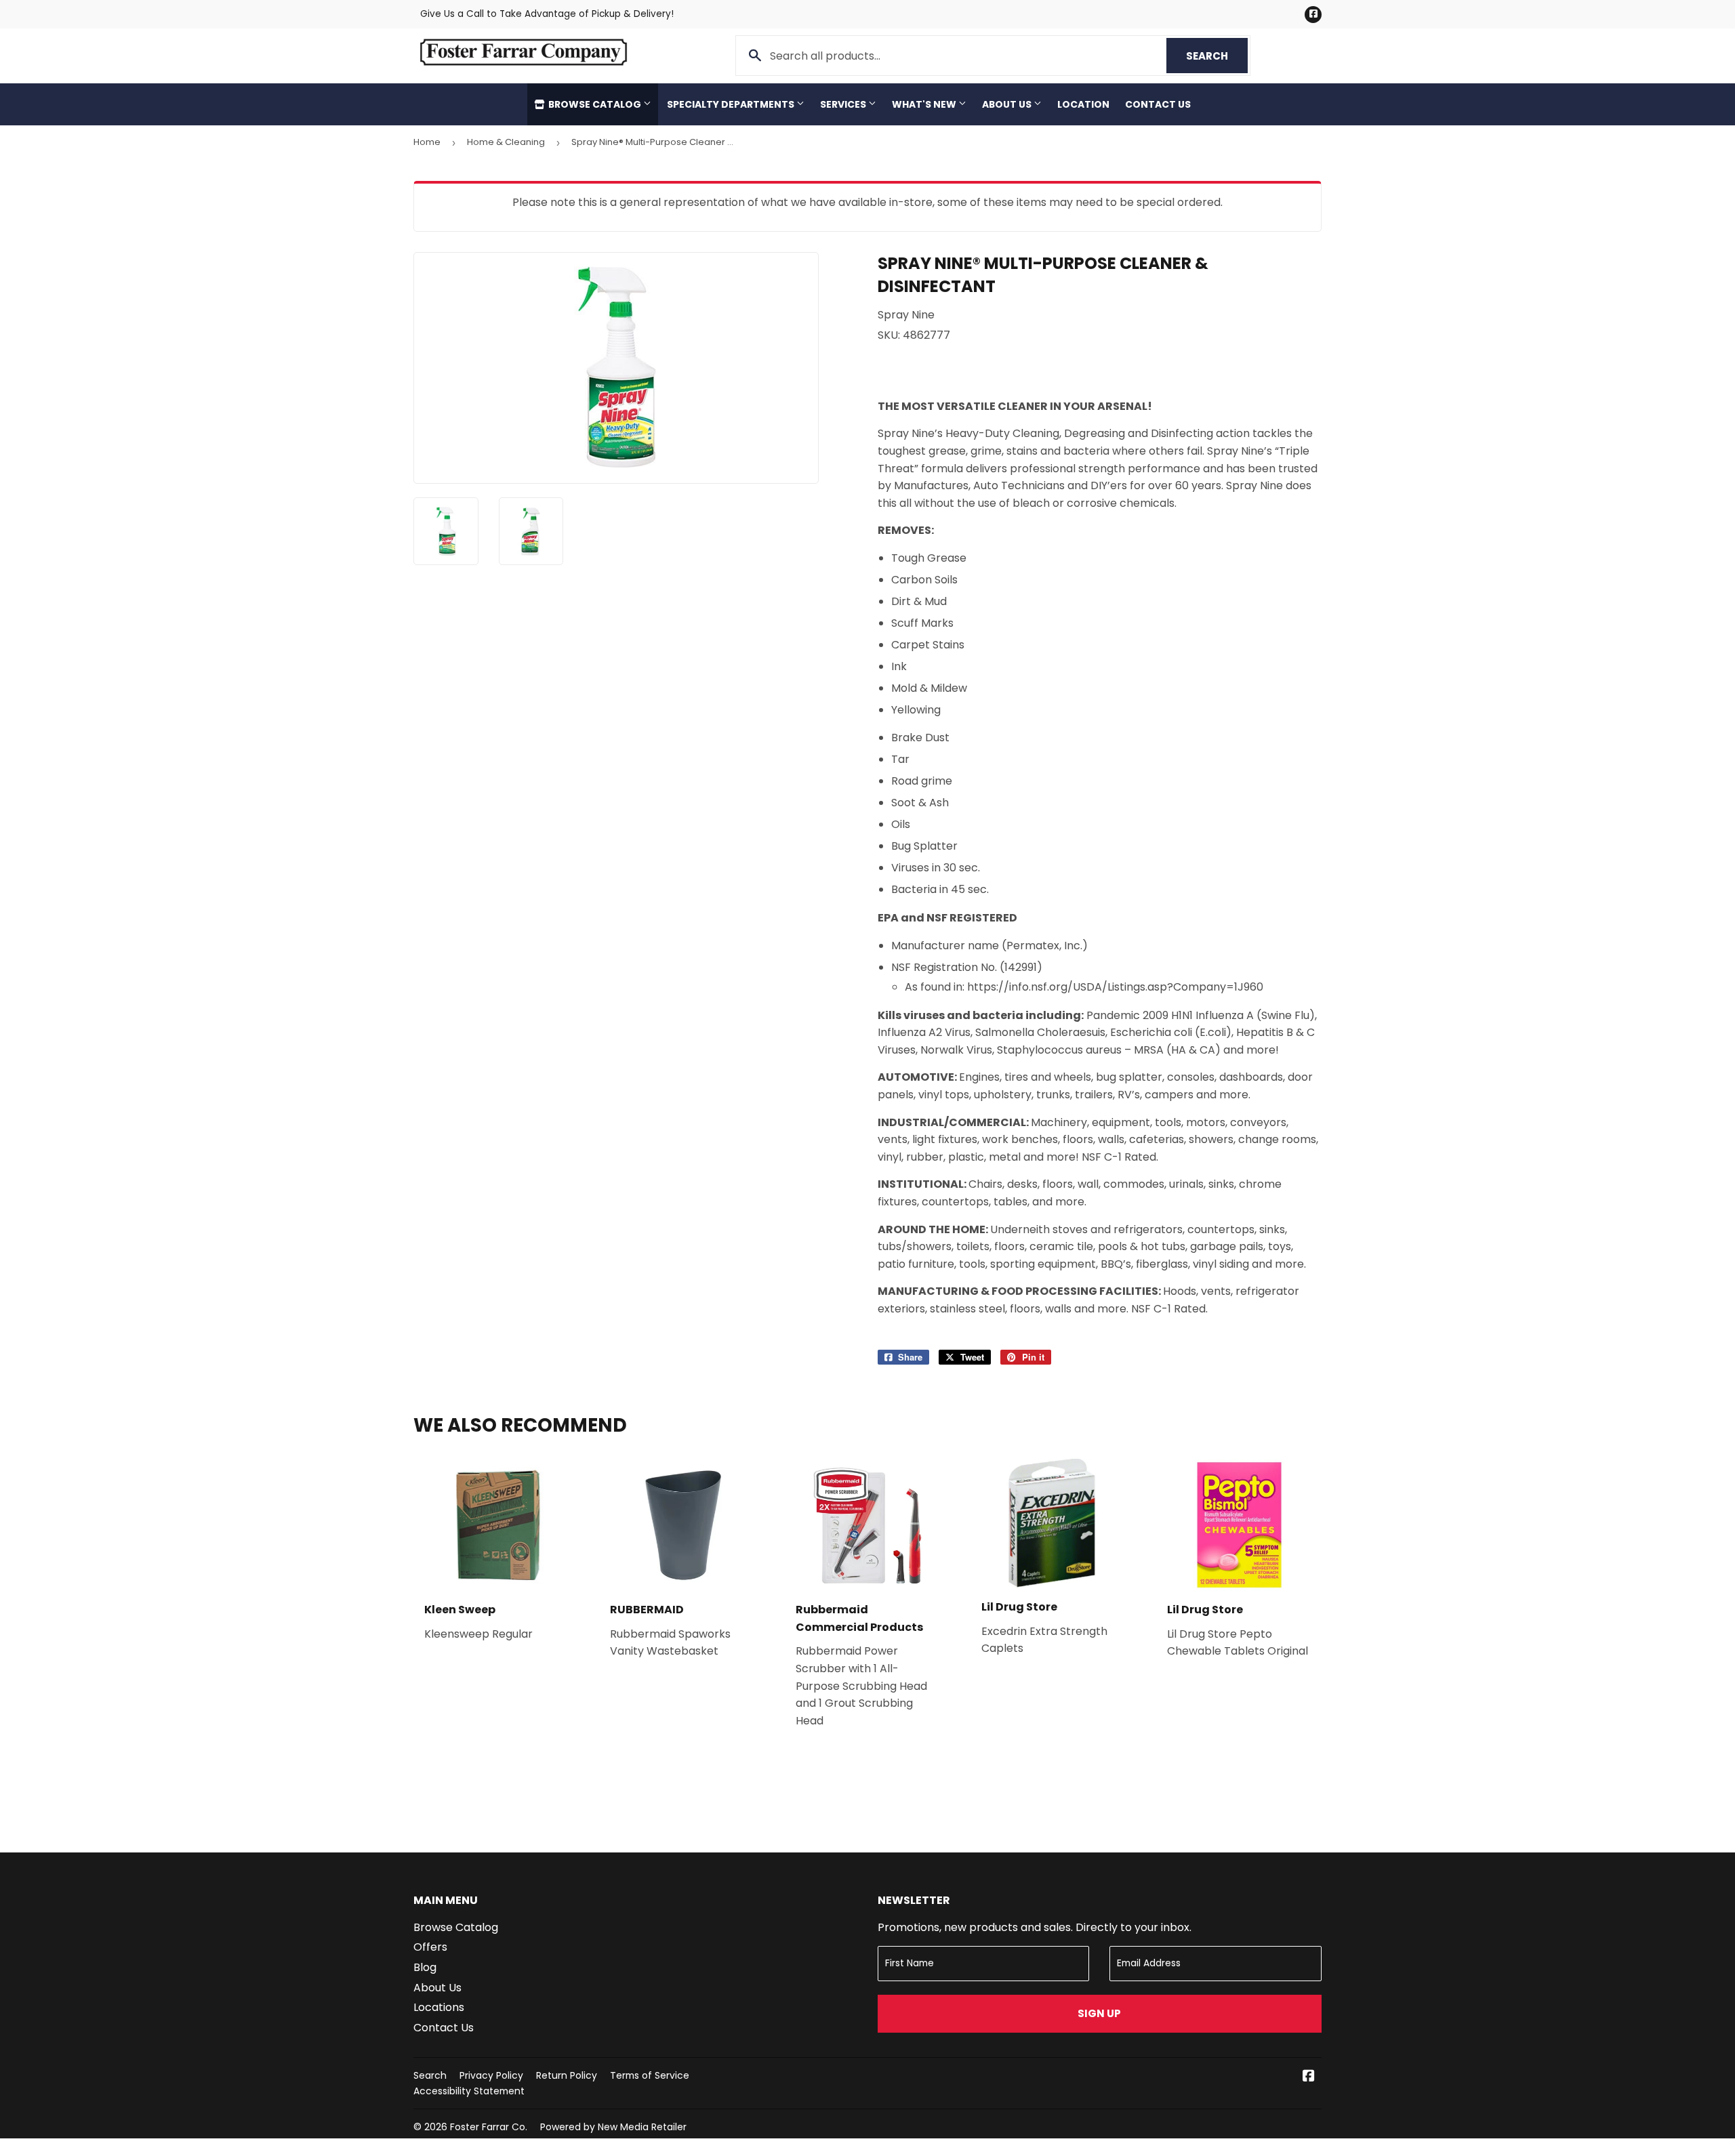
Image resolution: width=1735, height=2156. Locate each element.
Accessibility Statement (469, 2091)
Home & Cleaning (506, 142)
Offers (430, 1947)
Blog (425, 1967)
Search (1217, 56)
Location (1083, 104)
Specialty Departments (732, 104)
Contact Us (1158, 104)
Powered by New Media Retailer (613, 2127)
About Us (1008, 104)
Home (427, 142)
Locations (439, 2007)
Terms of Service (650, 2075)
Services (844, 104)
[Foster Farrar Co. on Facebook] (1309, 2077)
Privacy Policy (491, 2075)
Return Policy (567, 2075)
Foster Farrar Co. (489, 2127)
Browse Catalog (595, 104)
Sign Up (1099, 2013)
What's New (925, 104)
